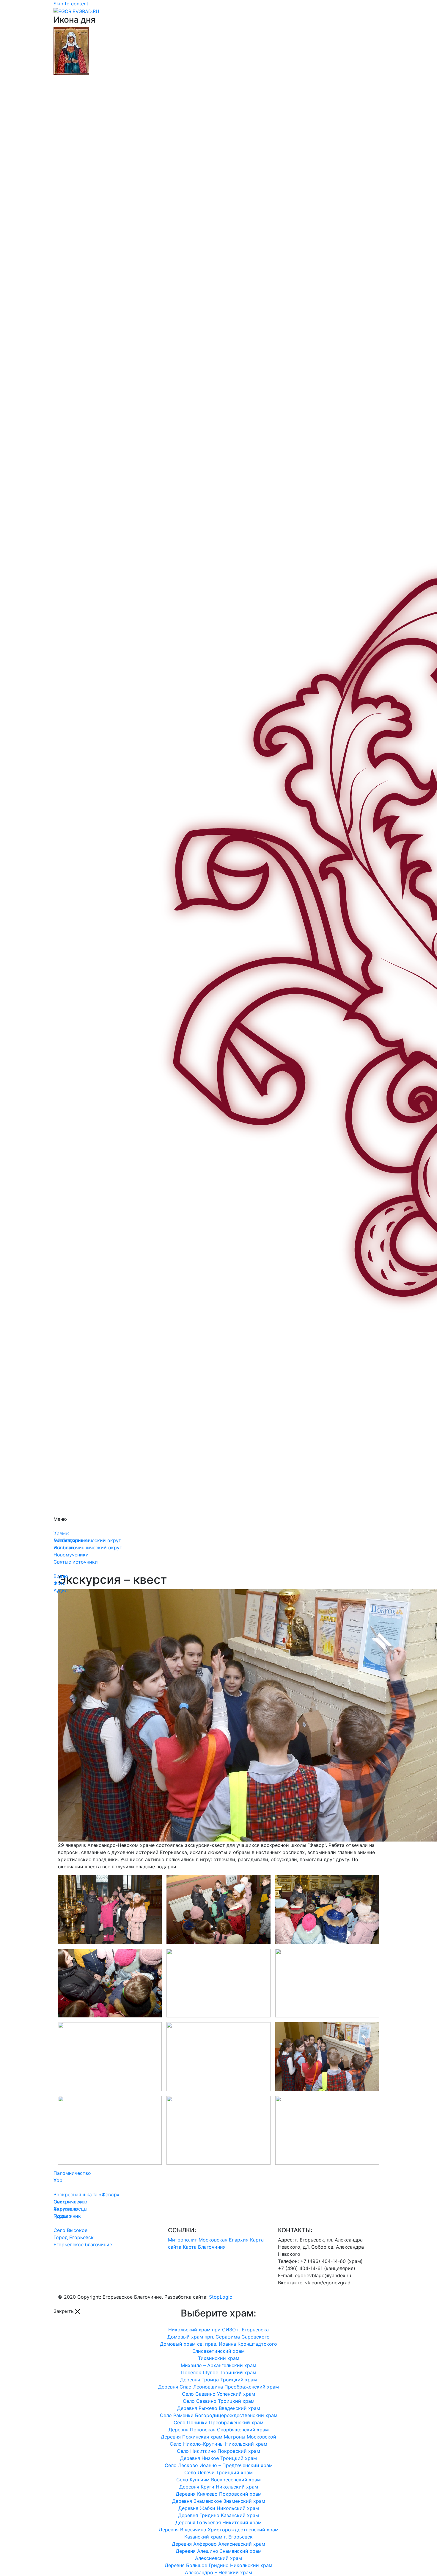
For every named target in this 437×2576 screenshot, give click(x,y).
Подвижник (67, 2216)
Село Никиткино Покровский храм (218, 2451)
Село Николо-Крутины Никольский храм (218, 2444)
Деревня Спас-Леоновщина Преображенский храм (218, 2387)
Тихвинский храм (219, 2358)
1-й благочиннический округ (87, 1540)
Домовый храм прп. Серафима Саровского (218, 2337)
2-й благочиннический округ (88, 1548)
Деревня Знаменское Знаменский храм (219, 2501)
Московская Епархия (224, 2240)
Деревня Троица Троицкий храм (218, 2380)
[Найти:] (218, 795)
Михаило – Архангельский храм (218, 2365)
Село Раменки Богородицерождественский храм (219, 2415)
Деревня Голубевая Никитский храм (218, 2522)
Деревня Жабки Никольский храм (219, 2508)
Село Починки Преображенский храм (218, 2422)
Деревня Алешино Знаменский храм (219, 2551)
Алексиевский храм (218, 2558)
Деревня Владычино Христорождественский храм (219, 2530)
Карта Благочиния (204, 2247)
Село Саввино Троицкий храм (219, 2401)
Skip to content (71, 4)
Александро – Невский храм (218, 2572)
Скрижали (66, 2209)
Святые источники (76, 1562)
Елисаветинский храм (218, 2351)
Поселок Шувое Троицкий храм (219, 2372)
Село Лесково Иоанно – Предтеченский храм (219, 2465)
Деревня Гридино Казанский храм (218, 2515)
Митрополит (183, 2240)
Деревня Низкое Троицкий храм (218, 2458)
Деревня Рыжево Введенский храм (219, 2408)
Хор (58, 2180)
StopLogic (221, 2297)
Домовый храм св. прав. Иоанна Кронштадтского (218, 2344)
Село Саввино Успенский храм (218, 2394)
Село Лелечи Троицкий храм (218, 2472)
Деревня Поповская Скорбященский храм (219, 2430)
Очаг (59, 2202)
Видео (61, 1576)
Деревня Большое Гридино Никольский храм (218, 2565)
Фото (60, 1583)
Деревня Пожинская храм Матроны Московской (218, 2437)
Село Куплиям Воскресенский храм (218, 2480)
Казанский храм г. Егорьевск (218, 2537)
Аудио (61, 1590)
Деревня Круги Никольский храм (219, 2487)
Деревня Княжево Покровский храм (219, 2494)
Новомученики (71, 1555)
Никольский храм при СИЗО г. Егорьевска (218, 2330)
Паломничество (72, 2173)
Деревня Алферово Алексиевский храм (218, 2544)
